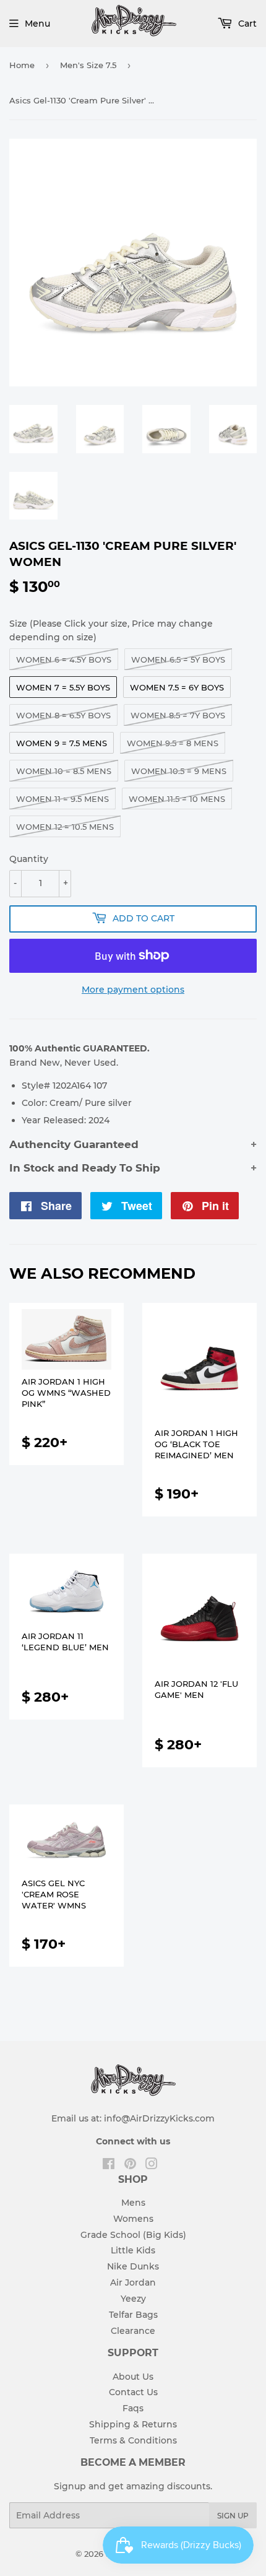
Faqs (133, 2408)
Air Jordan (133, 2282)
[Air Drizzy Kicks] (134, 40)
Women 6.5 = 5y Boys (178, 659)
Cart (246, 24)
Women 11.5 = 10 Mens (177, 799)
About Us (133, 2377)
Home (22, 65)
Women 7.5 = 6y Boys (177, 687)
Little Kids (133, 2250)
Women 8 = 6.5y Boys (63, 715)
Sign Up (233, 2516)
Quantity (29, 859)
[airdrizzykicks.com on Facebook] (109, 2165)
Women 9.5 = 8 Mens (173, 743)
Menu (37, 24)
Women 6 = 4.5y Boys (64, 659)
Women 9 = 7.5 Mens (62, 743)
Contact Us (133, 2392)
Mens (133, 2203)
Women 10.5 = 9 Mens (179, 771)
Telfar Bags (133, 2315)
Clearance (133, 2331)
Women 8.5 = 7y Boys (178, 715)
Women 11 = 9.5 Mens (62, 799)
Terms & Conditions (133, 2440)
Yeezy (133, 2299)
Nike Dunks (133, 2266)
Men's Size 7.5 (88, 65)
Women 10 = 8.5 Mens (64, 771)
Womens (133, 2219)
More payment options (133, 990)
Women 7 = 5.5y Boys (63, 687)
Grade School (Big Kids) (133, 2235)
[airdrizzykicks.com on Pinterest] (130, 2165)
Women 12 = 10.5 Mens (65, 827)
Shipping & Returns (133, 2424)
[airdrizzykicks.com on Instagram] (152, 2165)
